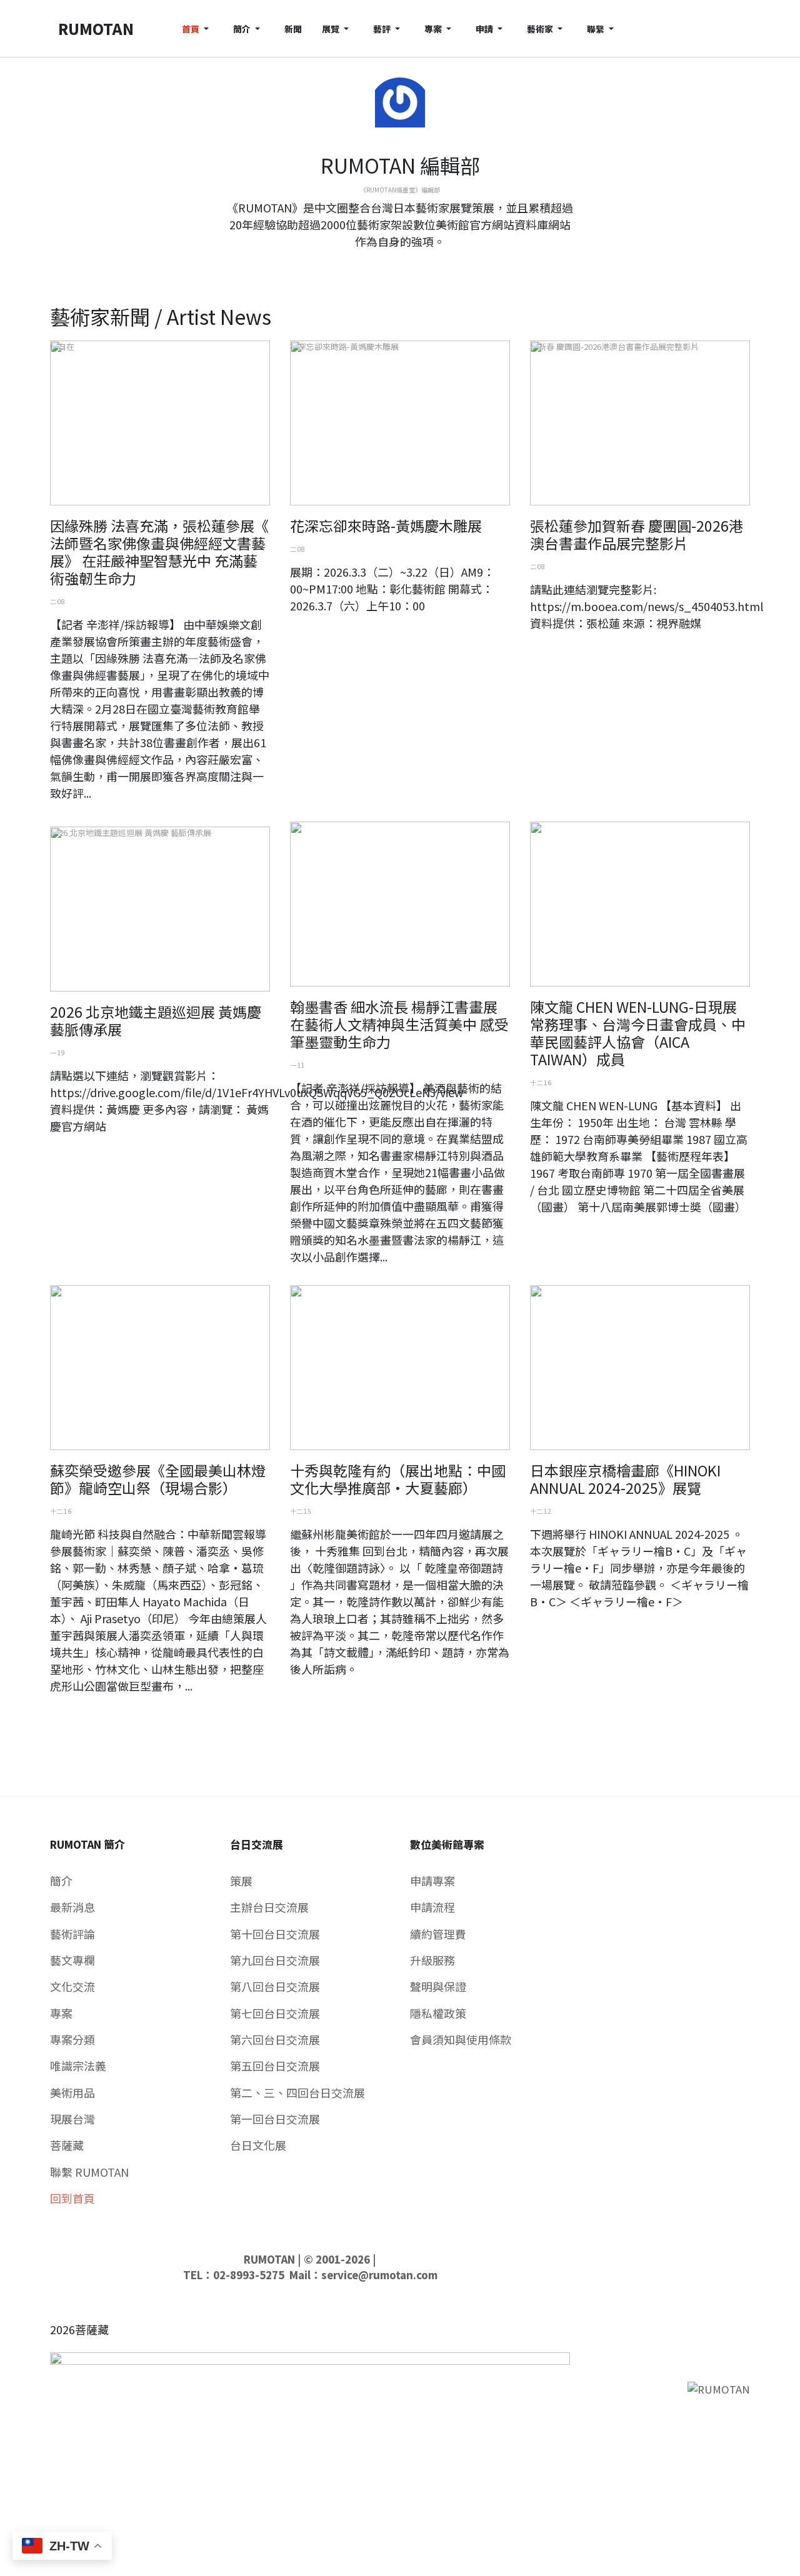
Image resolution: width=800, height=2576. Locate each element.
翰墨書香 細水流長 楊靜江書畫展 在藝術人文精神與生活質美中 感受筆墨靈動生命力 (399, 1024)
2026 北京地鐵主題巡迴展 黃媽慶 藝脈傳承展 (156, 1020)
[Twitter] (400, 264)
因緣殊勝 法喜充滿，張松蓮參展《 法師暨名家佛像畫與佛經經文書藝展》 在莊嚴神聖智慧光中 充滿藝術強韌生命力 (159, 552)
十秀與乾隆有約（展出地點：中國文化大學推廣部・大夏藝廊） (398, 1479)
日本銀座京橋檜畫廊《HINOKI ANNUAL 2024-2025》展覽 (625, 1479)
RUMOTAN (269, 2259)
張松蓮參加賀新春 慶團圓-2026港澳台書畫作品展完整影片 (637, 534)
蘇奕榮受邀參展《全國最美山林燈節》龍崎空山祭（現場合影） (158, 1479)
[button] (197, 28)
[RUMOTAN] (719, 2388)
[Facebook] (390, 264)
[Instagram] (410, 264)
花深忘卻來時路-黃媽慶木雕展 (386, 525)
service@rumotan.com (379, 2275)
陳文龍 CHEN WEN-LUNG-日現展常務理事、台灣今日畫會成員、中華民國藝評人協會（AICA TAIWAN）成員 (638, 1033)
